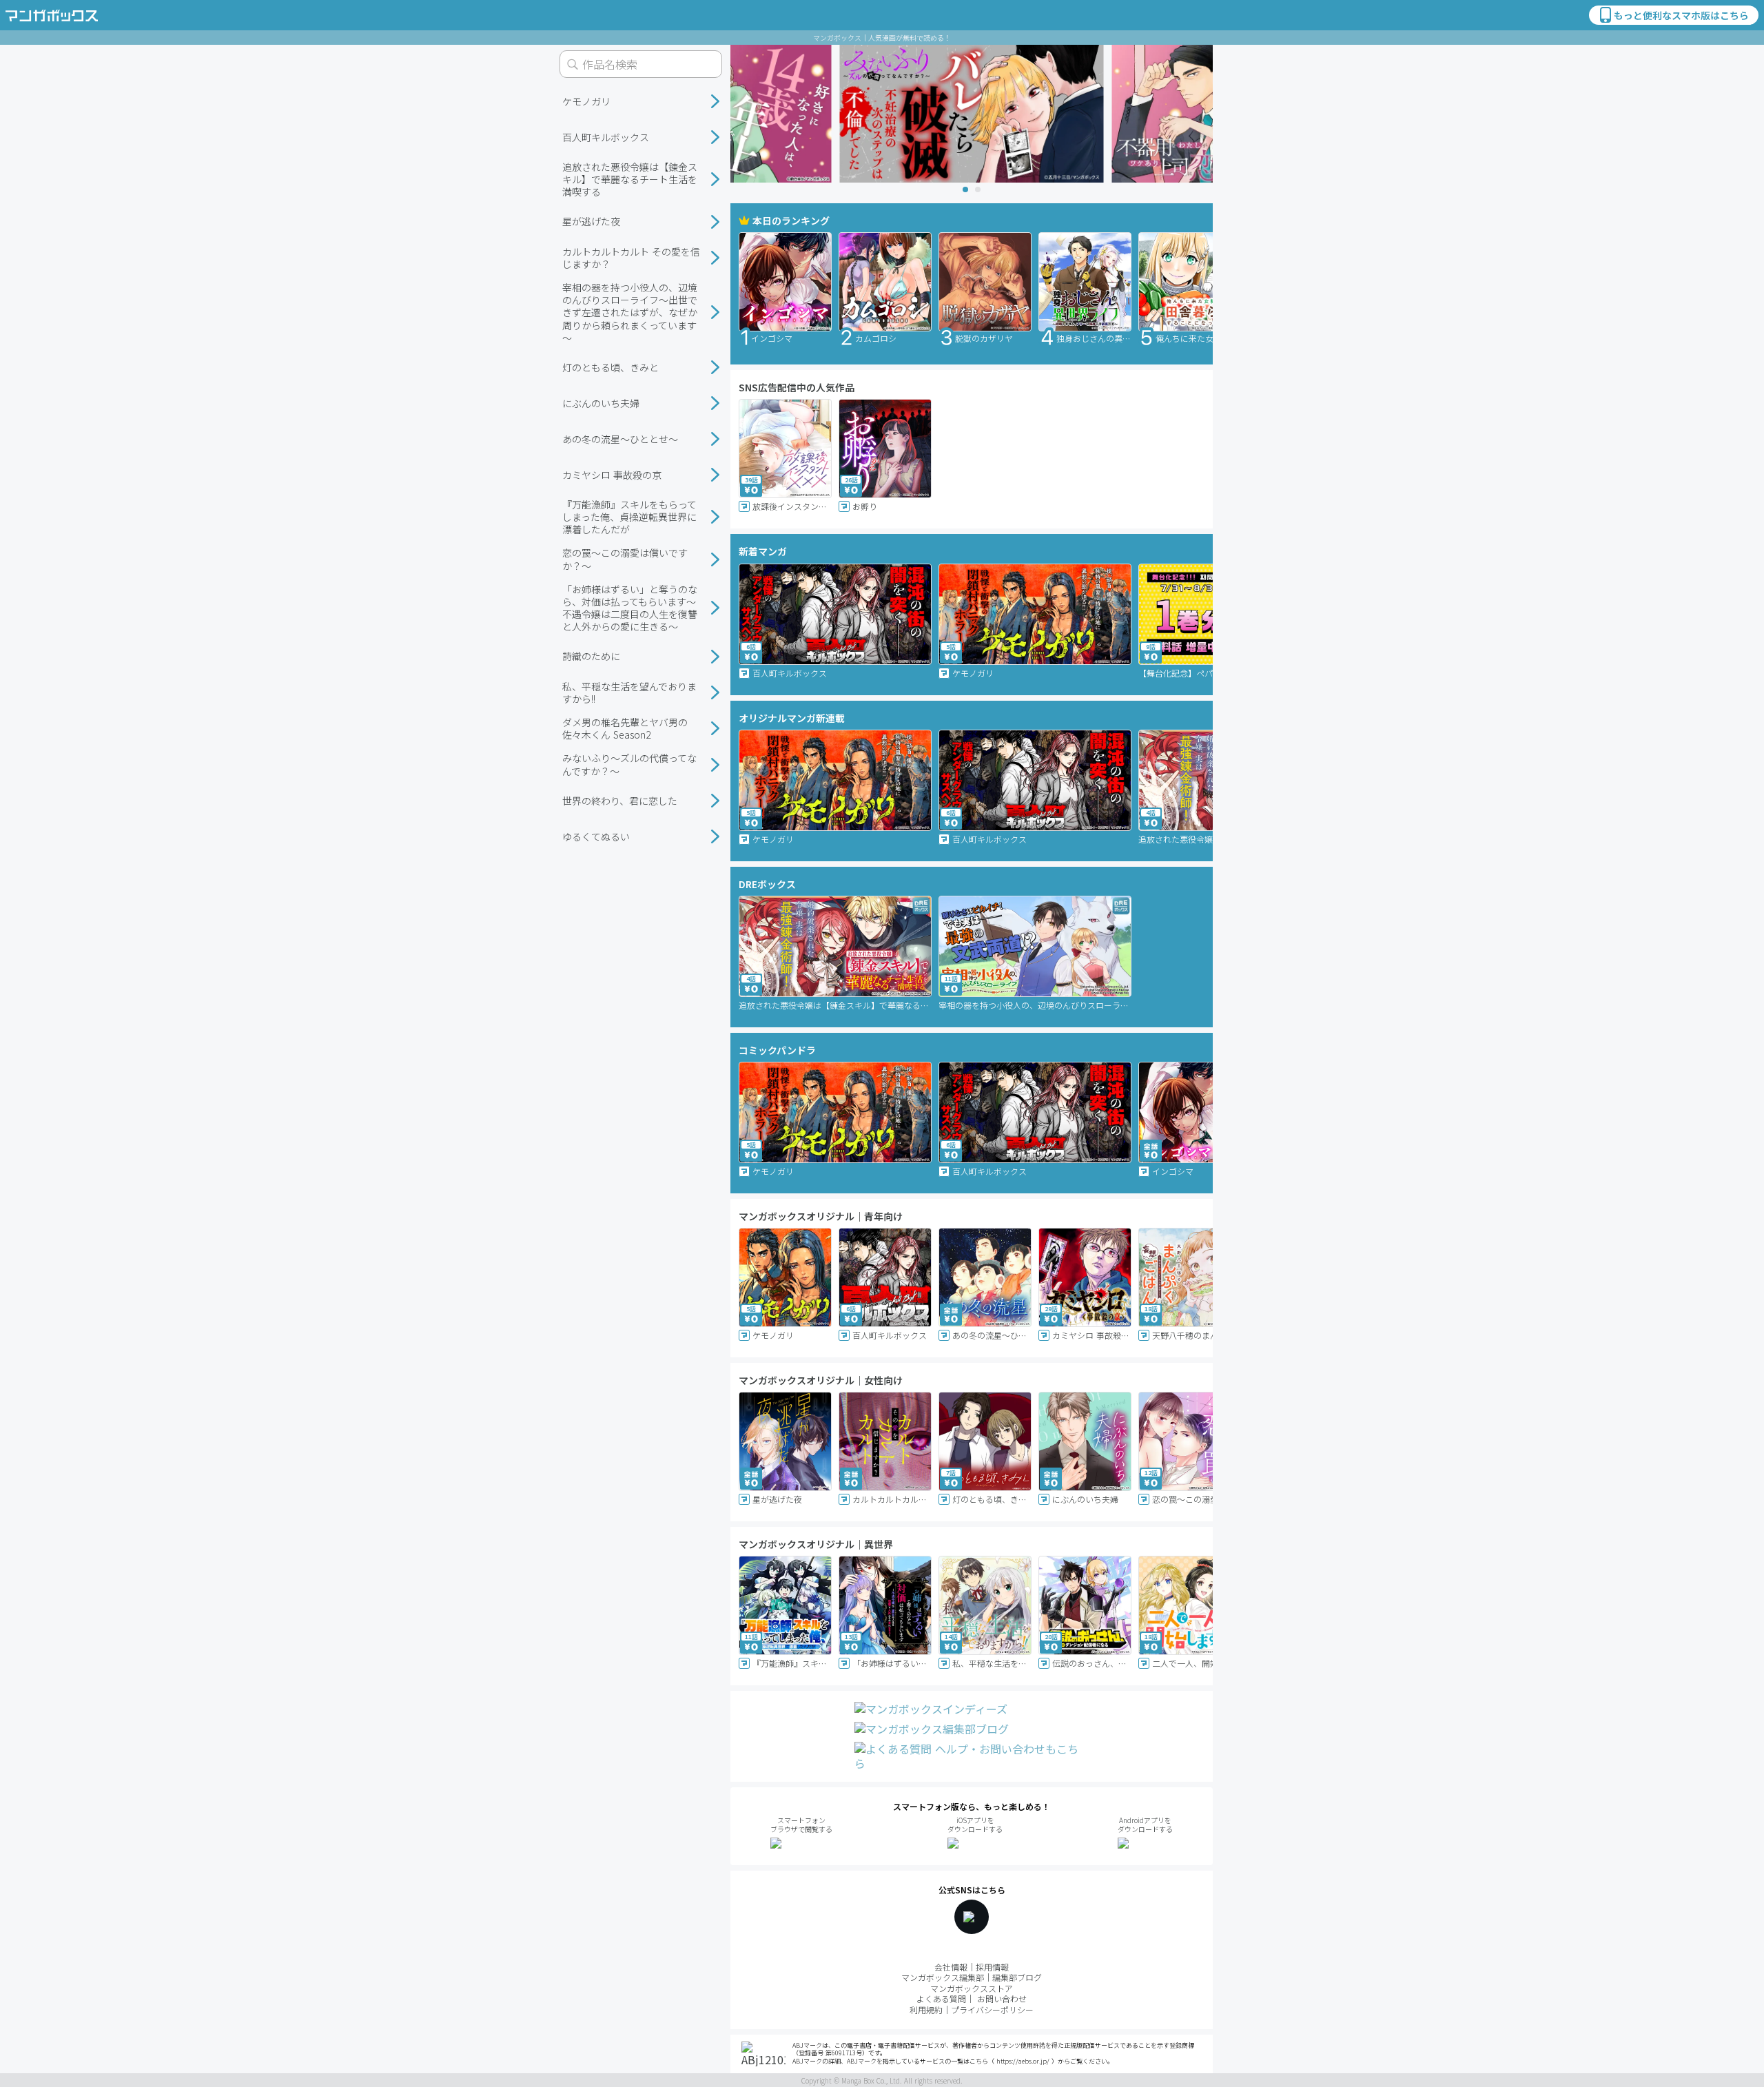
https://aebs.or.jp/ (1023, 2061)
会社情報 (951, 1967)
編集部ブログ (1017, 1977)
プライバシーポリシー (992, 2009)
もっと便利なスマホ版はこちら (1681, 15)
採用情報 (992, 1967)
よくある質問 (941, 1998)
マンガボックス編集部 (943, 1977)
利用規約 (926, 2009)
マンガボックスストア (972, 1988)
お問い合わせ (1002, 1998)
